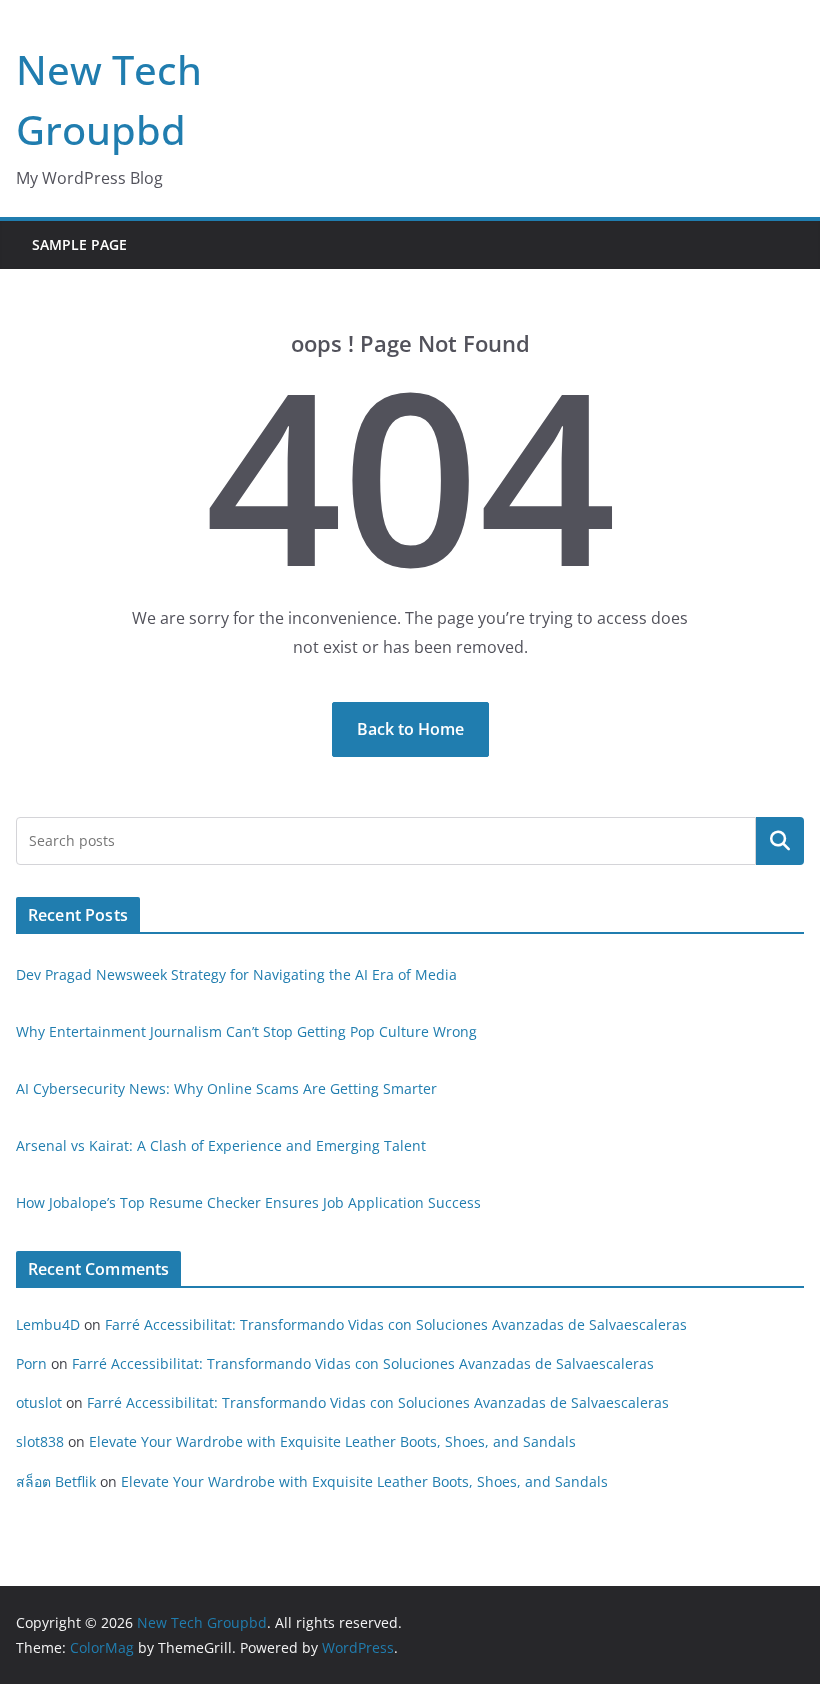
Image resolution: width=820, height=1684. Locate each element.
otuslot (39, 1402)
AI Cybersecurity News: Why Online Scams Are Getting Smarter (226, 1088)
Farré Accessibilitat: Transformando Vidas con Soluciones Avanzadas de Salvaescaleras (396, 1324)
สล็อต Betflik (56, 1481)
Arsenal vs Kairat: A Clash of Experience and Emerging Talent (221, 1145)
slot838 (40, 1441)
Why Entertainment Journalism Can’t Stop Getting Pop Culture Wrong (246, 1031)
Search (780, 841)
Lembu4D (48, 1324)
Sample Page (79, 244)
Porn (31, 1363)
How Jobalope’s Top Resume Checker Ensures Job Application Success (248, 1202)
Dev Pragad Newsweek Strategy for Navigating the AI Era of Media (236, 974)
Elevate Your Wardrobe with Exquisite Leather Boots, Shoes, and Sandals (332, 1441)
